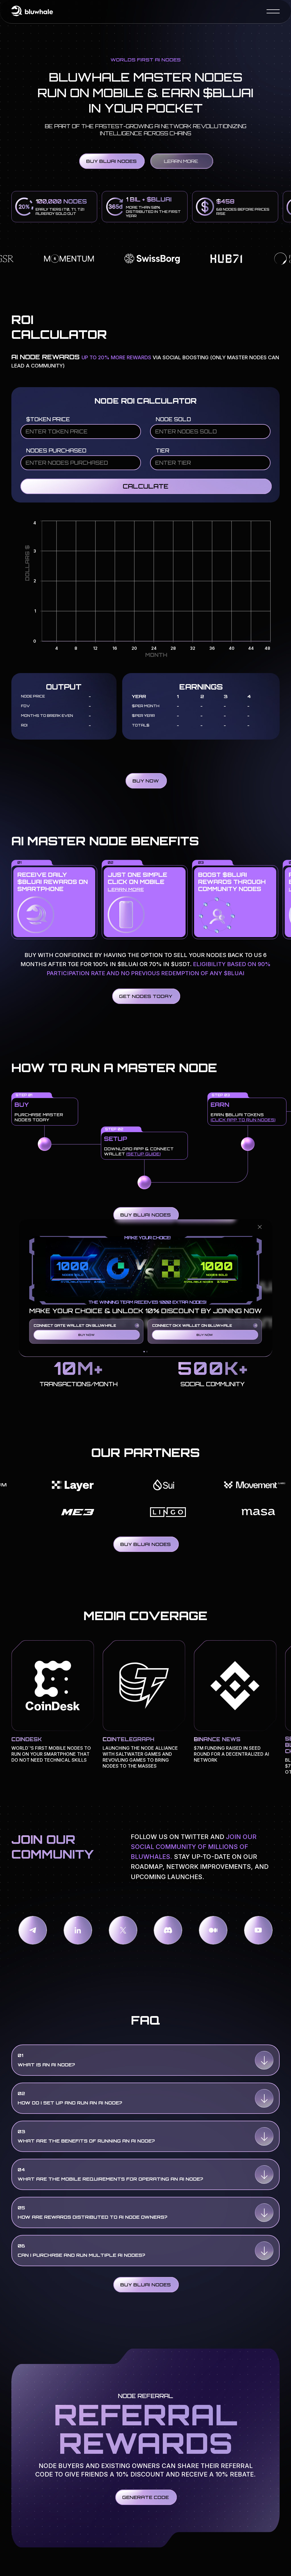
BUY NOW (86, 1335)
